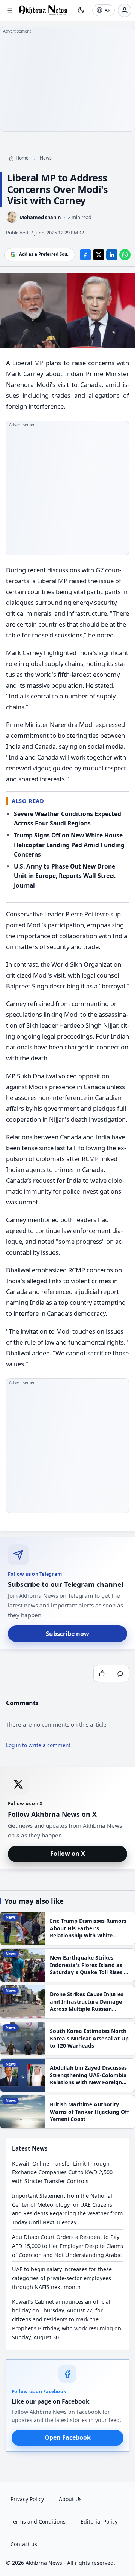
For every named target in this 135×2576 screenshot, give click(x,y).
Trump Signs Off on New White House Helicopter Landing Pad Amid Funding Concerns (69, 845)
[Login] (124, 10)
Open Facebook (68, 2437)
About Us (70, 2499)
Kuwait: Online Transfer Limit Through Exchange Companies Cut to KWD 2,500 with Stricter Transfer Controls (62, 2172)
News (46, 158)
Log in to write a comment (38, 1745)
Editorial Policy (99, 2522)
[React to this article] (102, 1673)
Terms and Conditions (38, 2522)
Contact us (24, 2544)
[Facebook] (85, 254)
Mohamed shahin (40, 217)
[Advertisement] (67, 79)
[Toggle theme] (81, 10)
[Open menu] (10, 10)
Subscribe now (67, 1634)
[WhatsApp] (125, 254)
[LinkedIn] (112, 254)
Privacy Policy (27, 2499)
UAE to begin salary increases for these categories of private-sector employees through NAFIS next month (62, 2278)
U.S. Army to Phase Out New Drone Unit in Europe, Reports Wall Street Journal (65, 876)
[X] (99, 254)
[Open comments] (120, 1673)
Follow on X (68, 1854)
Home (22, 158)
